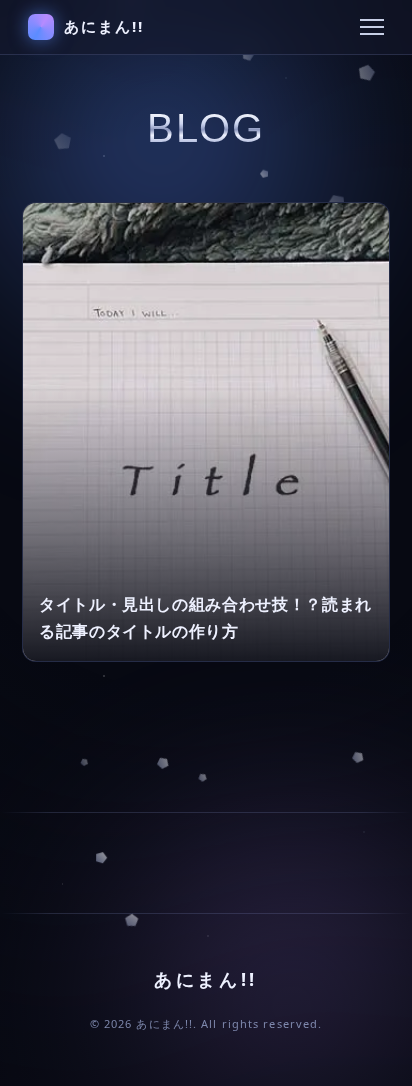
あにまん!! (104, 26)
